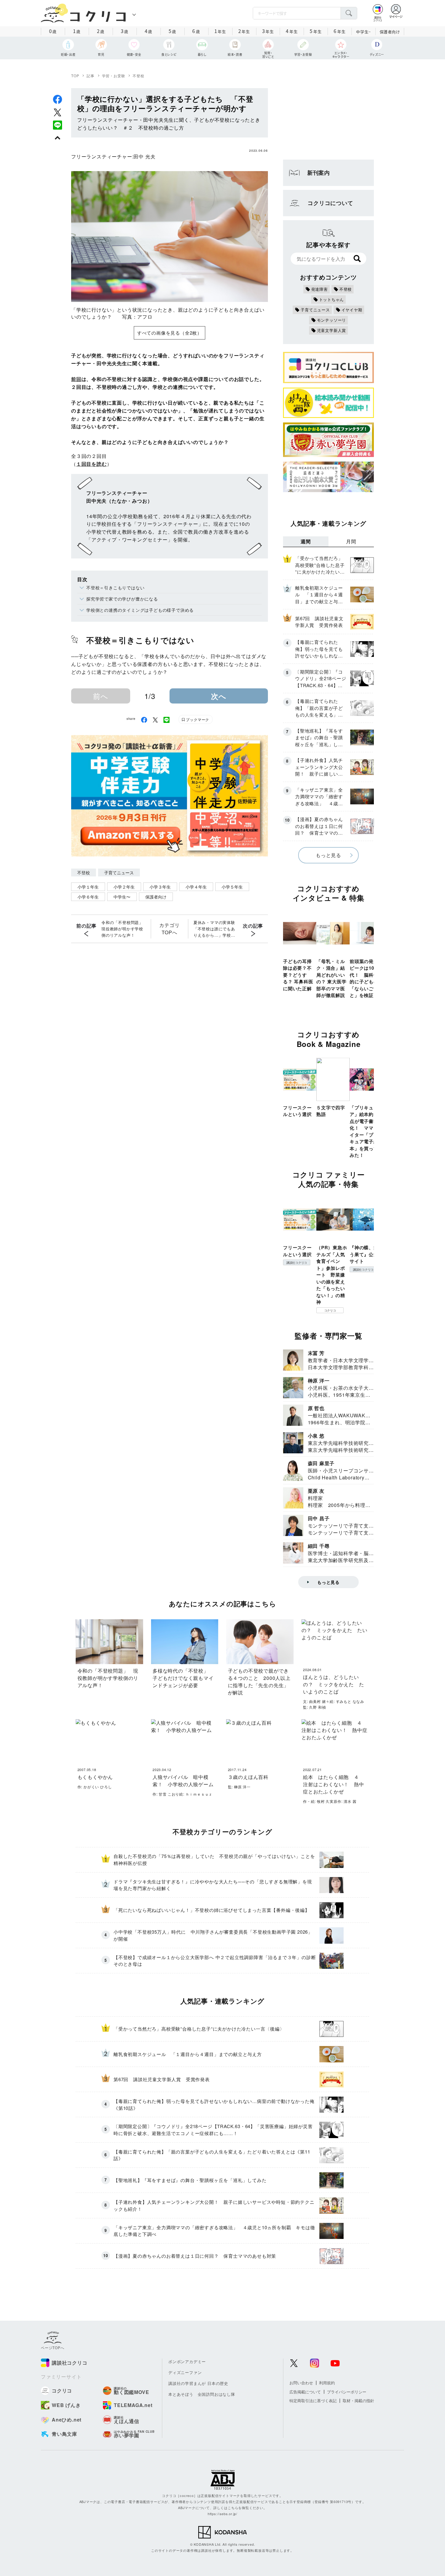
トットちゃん (332, 299)
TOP (75, 76)
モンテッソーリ (332, 320)
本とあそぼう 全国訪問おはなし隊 (202, 2394)
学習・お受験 (114, 76)
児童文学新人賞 (332, 330)
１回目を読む (92, 464)
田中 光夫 (144, 156)
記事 (91, 76)
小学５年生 (232, 887)
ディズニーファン (185, 2372)
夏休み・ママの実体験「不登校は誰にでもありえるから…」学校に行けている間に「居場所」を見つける (214, 929)
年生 (220, 31)
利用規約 (327, 2383)
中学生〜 (122, 897)
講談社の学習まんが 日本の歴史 (198, 2383)
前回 (76, 379)
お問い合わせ (301, 2383)
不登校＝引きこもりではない (115, 588)
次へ (219, 696)
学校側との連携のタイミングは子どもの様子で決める (140, 610)
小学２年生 (124, 887)
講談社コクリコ (297, 1263)
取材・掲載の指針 (358, 2401)
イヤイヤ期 (352, 310)
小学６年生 (88, 897)
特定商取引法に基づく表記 (313, 2401)
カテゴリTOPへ (169, 929)
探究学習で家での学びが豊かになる (122, 599)
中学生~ (363, 32)
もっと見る (328, 855)
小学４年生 (196, 887)
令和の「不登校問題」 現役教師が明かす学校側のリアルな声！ (124, 929)
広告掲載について (305, 2392)
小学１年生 (88, 887)
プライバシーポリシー (347, 2392)
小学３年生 (160, 887)
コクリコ (330, 1310)
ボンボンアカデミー (187, 2361)
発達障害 (320, 289)
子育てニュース (119, 872)
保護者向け (390, 32)
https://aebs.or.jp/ (222, 2514)
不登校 (138, 76)
